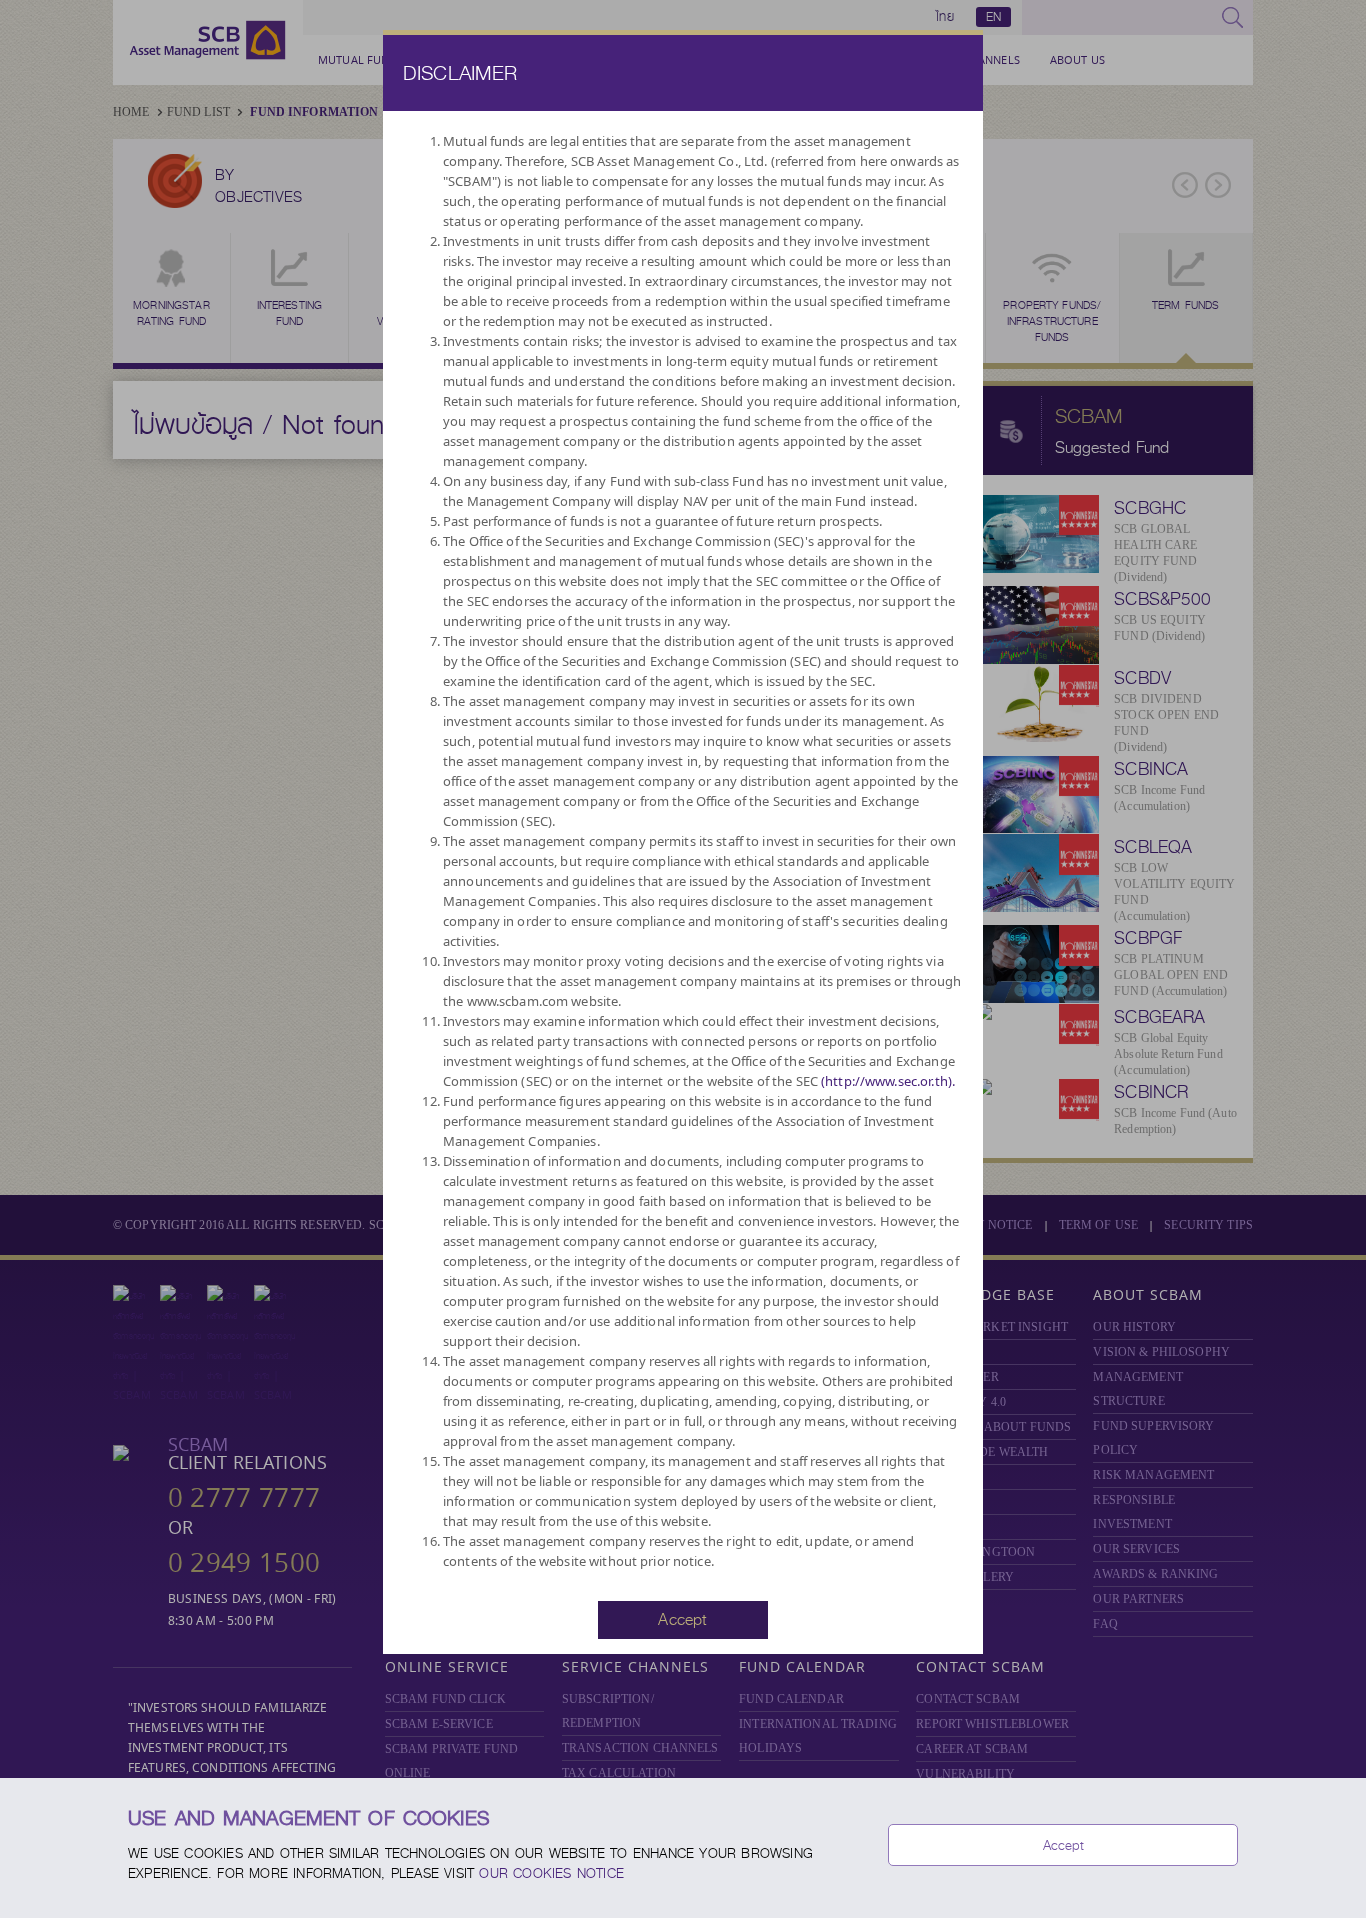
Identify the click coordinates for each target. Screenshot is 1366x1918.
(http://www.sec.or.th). (888, 1081)
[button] (683, 1618)
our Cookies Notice (551, 1873)
